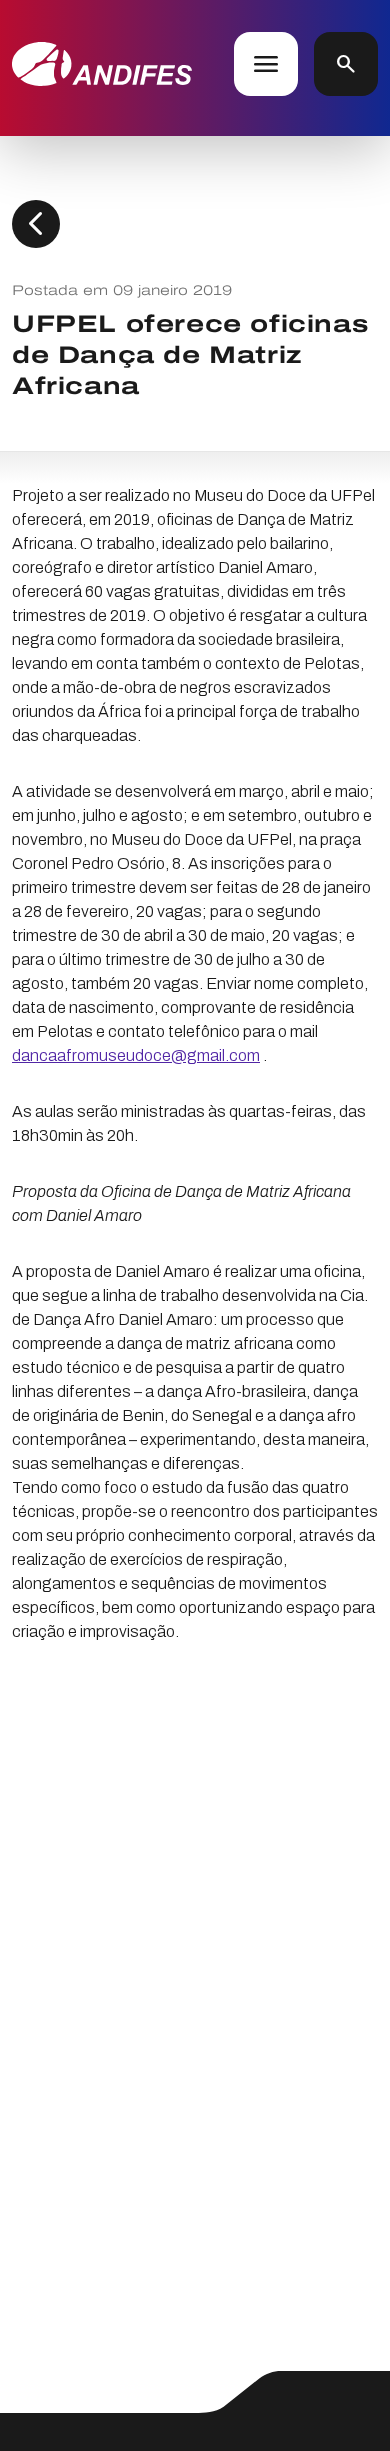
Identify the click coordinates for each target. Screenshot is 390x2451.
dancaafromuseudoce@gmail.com (136, 1055)
